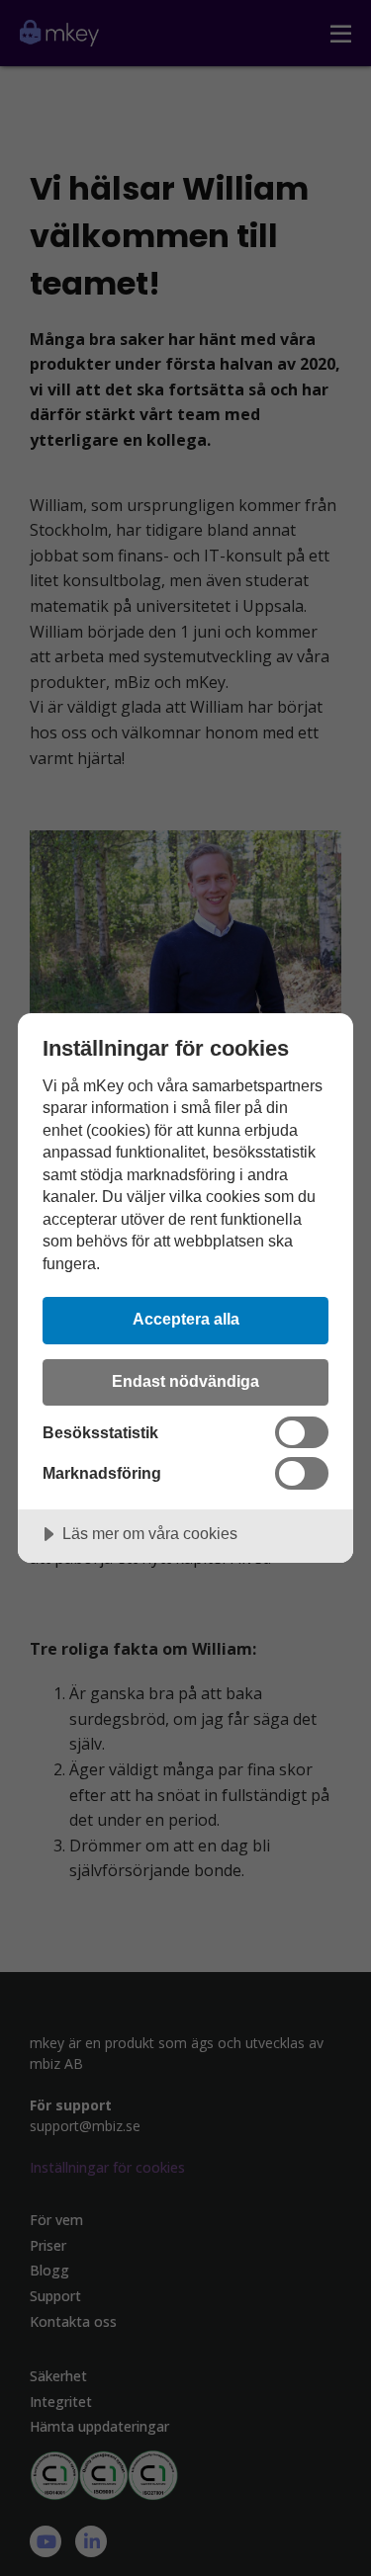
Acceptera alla (186, 1319)
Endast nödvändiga (185, 1381)
